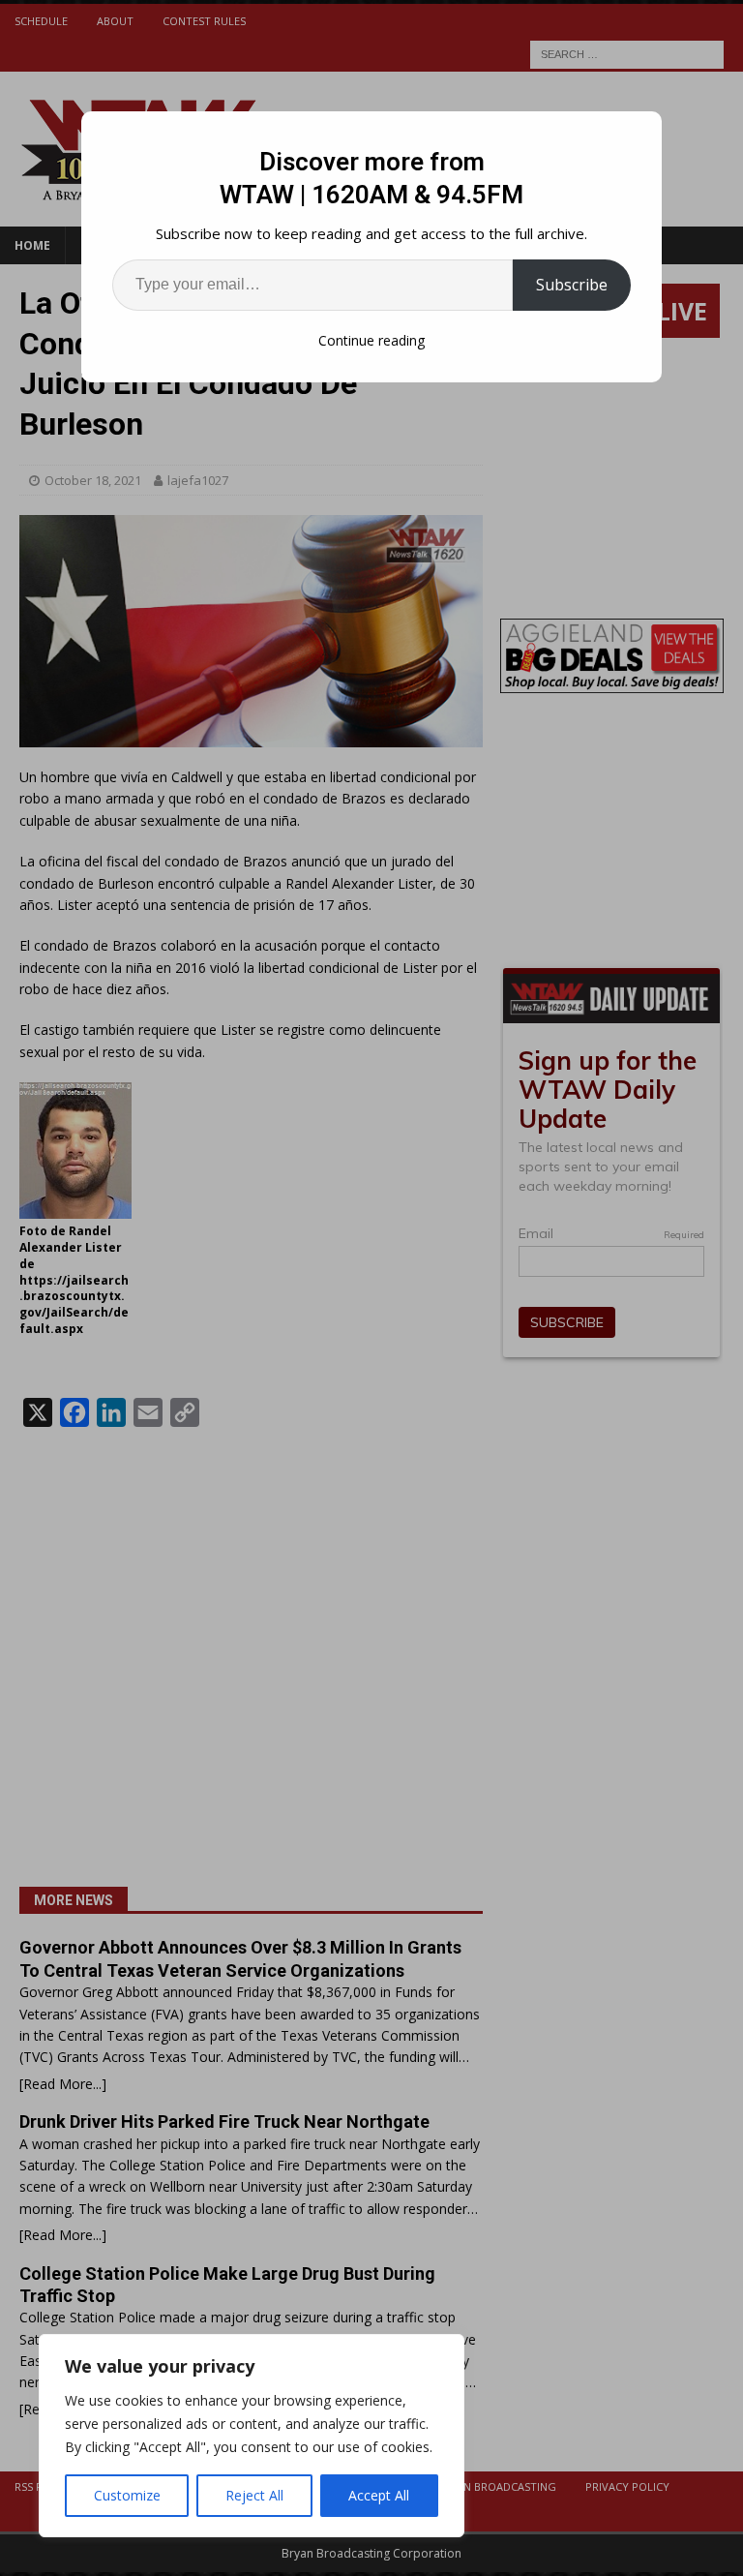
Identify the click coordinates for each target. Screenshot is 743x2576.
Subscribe (572, 285)
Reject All (254, 2495)
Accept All (379, 2495)
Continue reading (371, 340)
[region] (252, 2436)
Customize (127, 2495)
